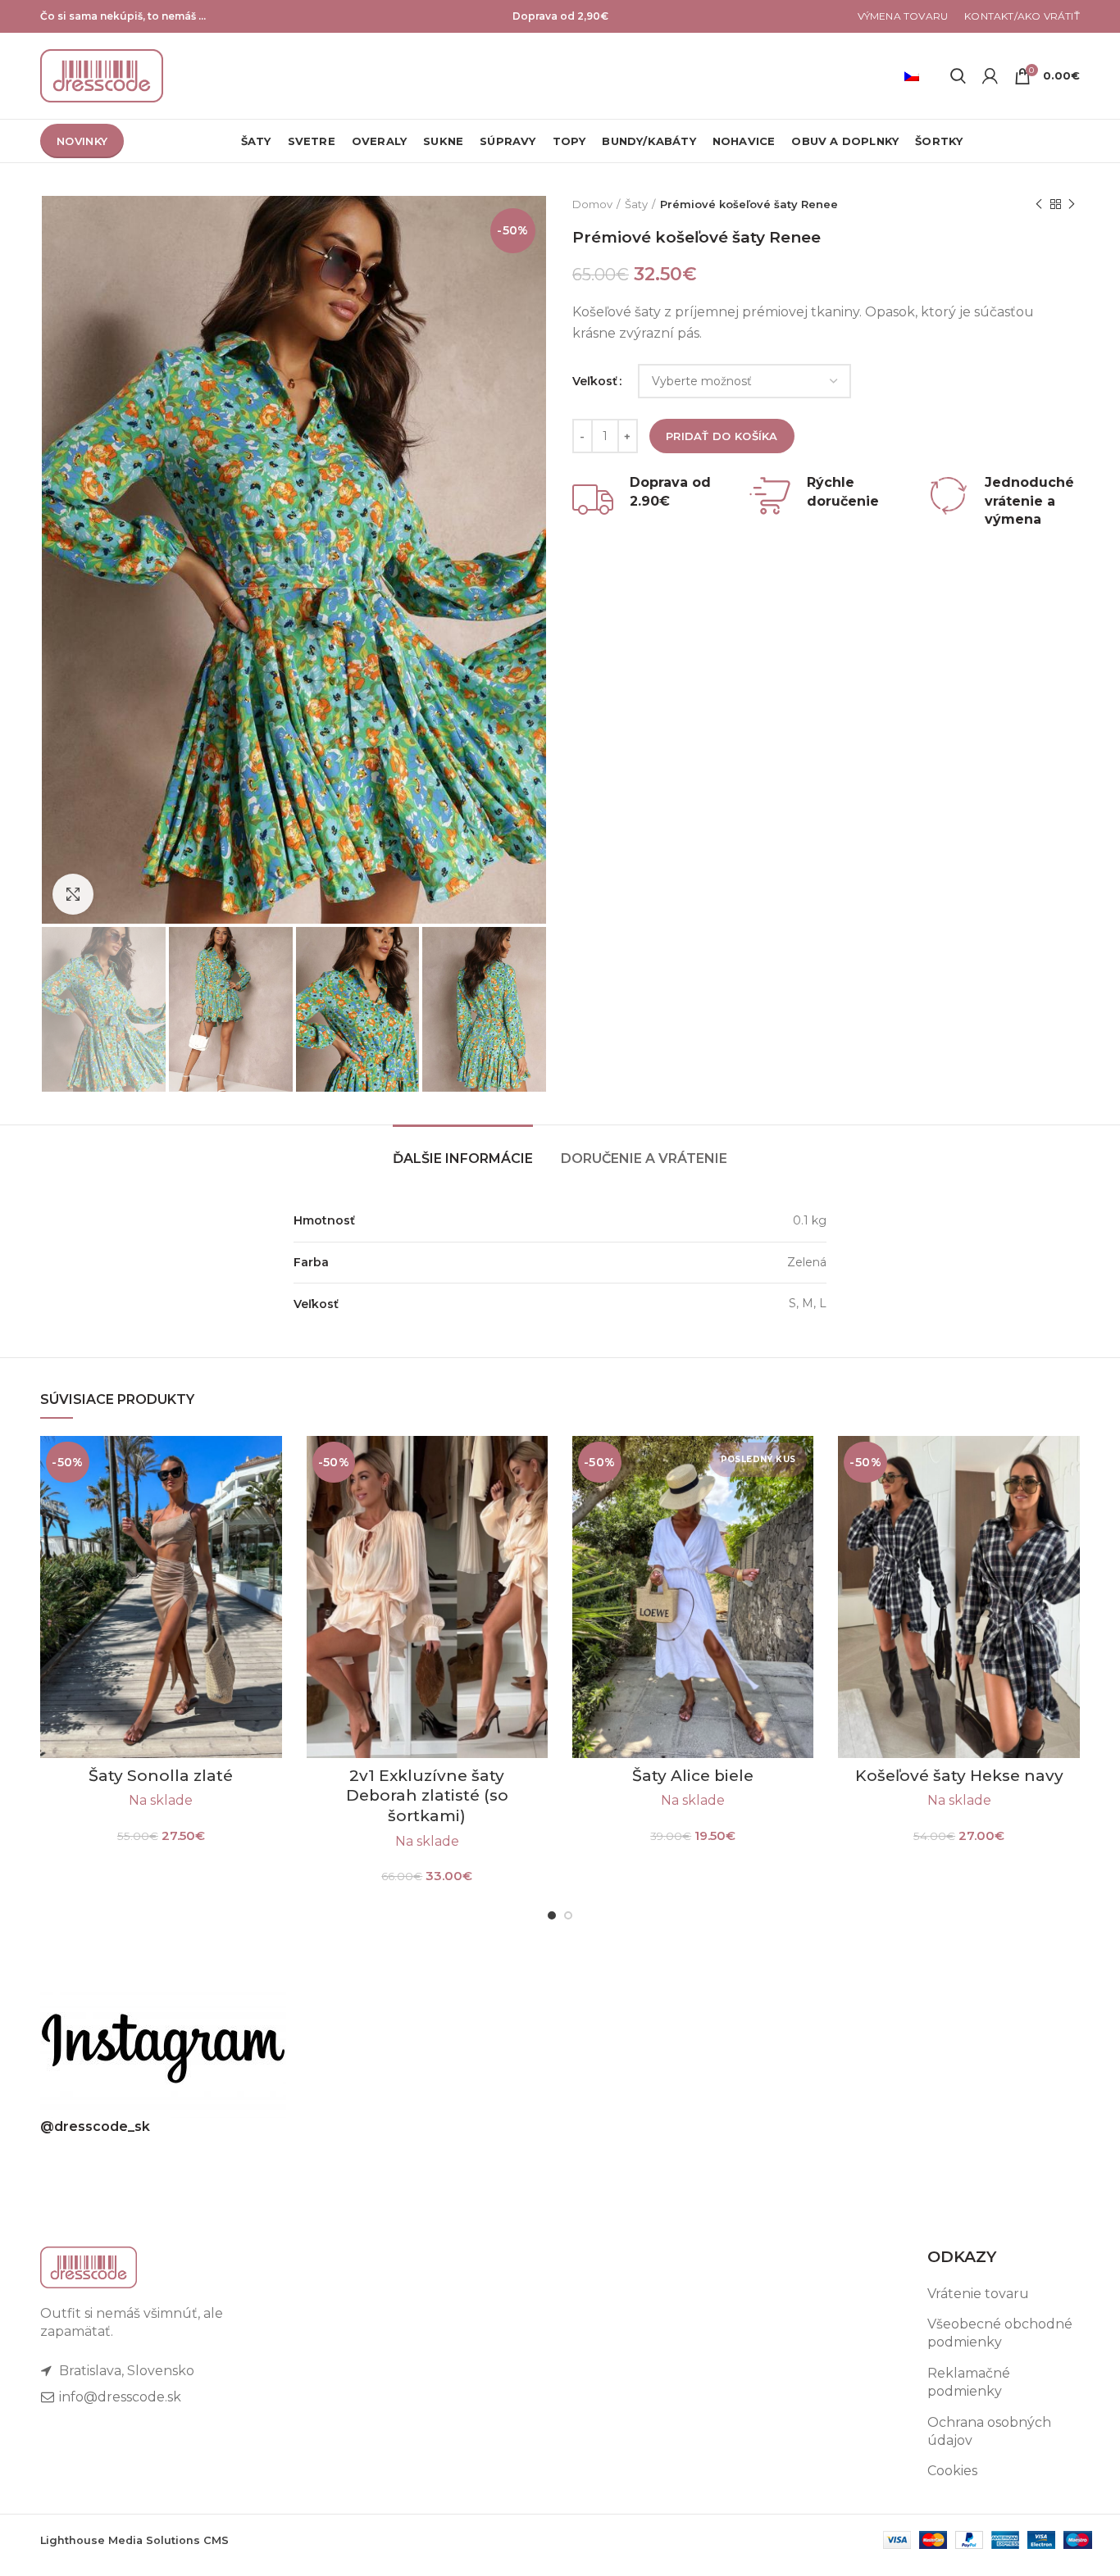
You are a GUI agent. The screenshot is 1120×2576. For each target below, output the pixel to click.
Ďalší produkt (1072, 204)
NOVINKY (82, 141)
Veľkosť (595, 381)
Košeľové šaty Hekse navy (959, 1776)
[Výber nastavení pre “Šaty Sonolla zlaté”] (270, 1463)
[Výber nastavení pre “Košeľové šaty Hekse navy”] (1068, 1463)
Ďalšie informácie (463, 1159)
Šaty (636, 204)
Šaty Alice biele (693, 1776)
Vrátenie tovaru (978, 2294)
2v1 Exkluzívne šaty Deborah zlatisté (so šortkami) (427, 1796)
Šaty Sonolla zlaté (161, 1776)
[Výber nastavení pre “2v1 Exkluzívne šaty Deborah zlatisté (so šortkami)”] (535, 1463)
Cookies (952, 2471)
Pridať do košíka (722, 436)
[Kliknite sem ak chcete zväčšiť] (73, 894)
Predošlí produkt (1039, 204)
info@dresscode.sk (118, 2397)
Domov (592, 204)
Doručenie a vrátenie (644, 1159)
